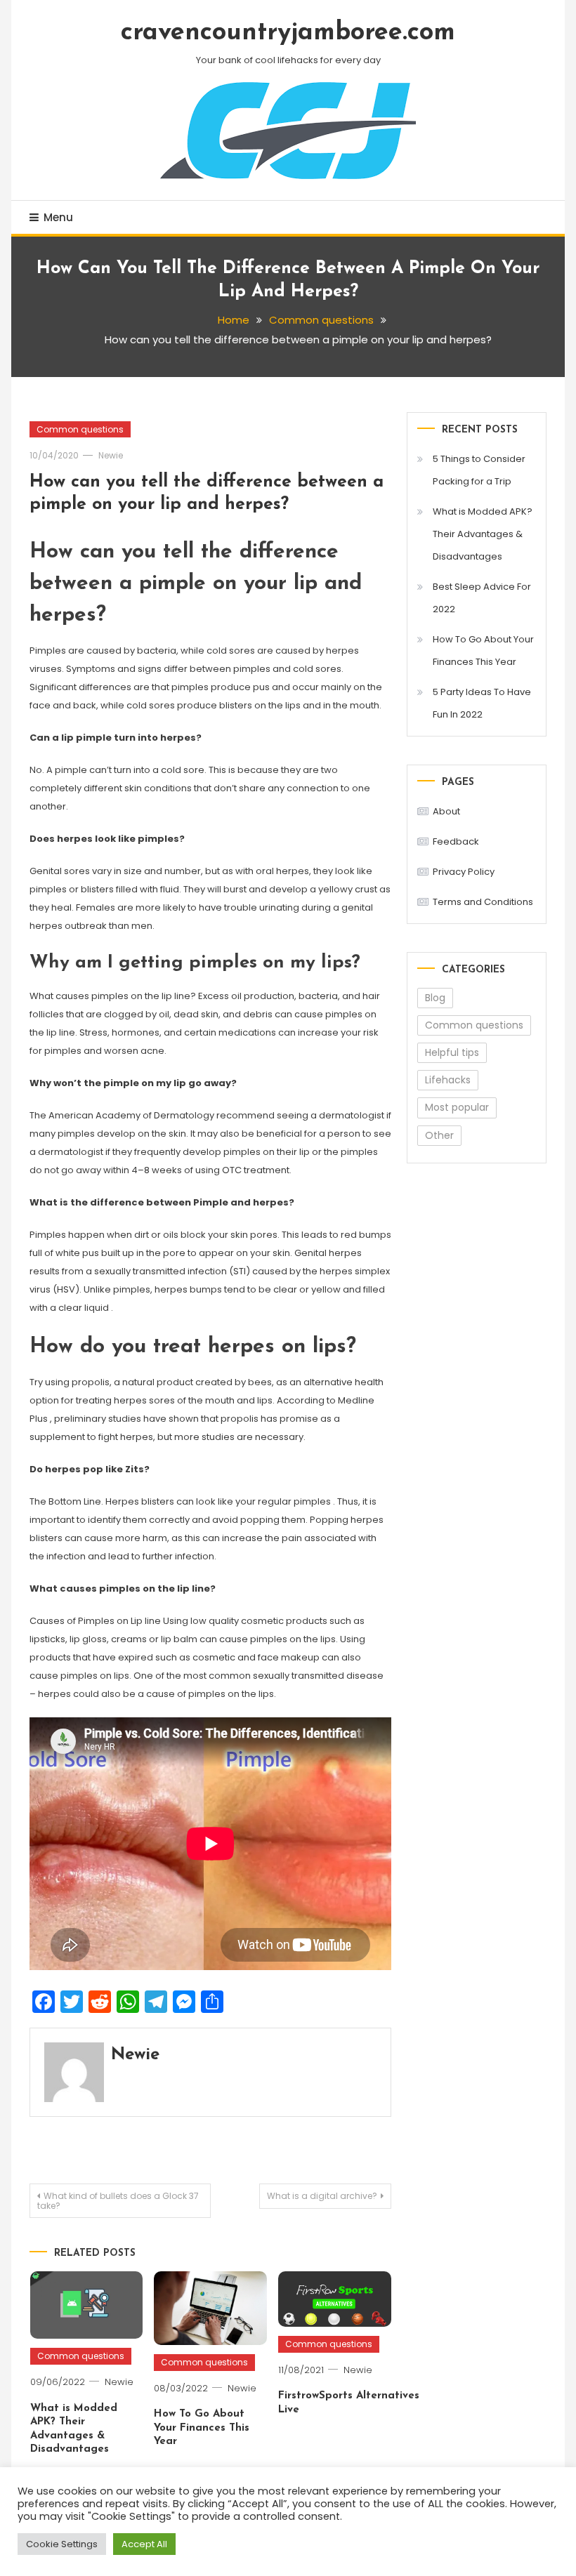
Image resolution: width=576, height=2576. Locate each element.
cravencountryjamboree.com (288, 33)
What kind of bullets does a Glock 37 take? (118, 2201)
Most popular (457, 1107)
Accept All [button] (144, 2544)
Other (439, 1135)
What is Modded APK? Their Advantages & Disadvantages (483, 534)
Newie (111, 455)
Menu (58, 217)
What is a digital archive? (322, 2196)
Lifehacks (448, 1080)
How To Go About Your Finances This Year (202, 2428)
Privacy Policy (464, 872)
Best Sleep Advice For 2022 (482, 598)
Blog (435, 998)
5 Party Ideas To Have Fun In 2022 (482, 703)
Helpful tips (452, 1052)
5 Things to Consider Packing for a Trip (479, 470)
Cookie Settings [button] (62, 2544)
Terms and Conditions (483, 902)
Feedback (456, 841)
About (446, 811)
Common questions (80, 429)
